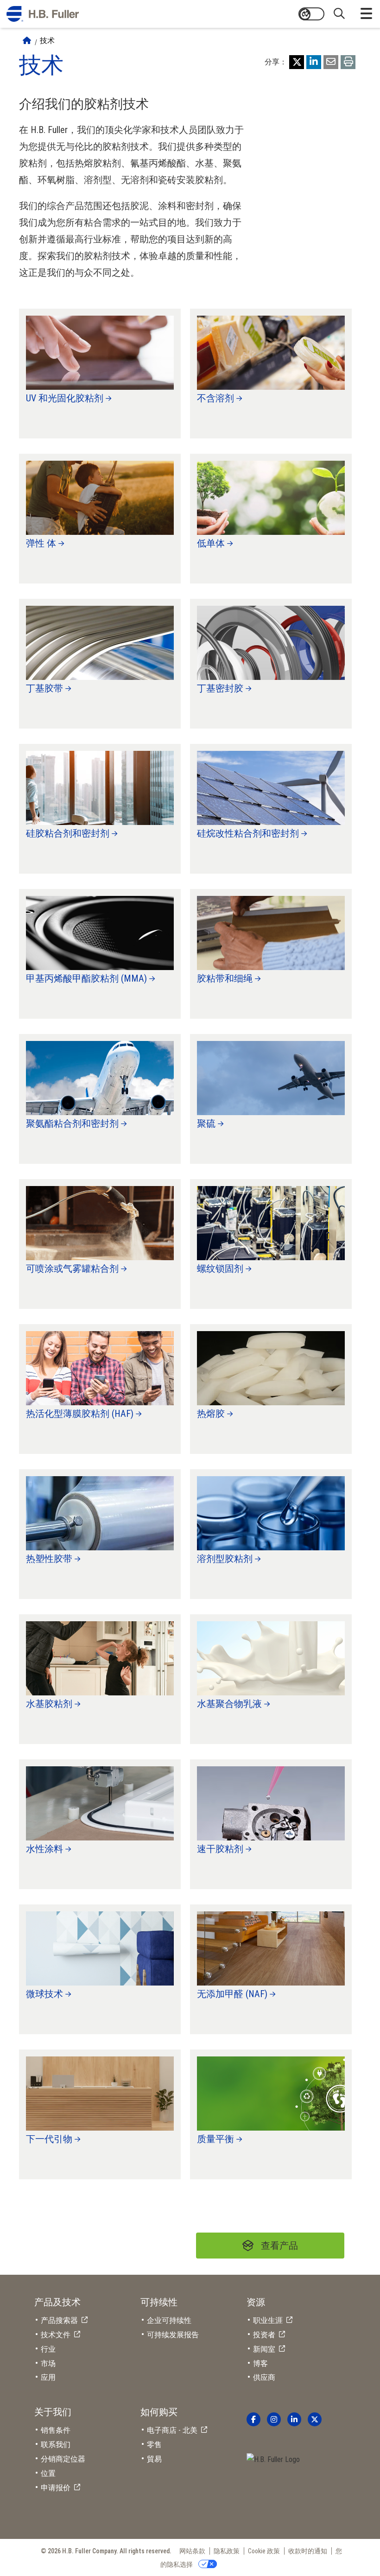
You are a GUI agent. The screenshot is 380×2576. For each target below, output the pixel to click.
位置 (48, 2473)
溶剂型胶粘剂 (225, 1559)
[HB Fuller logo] (43, 14)
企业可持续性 (169, 2320)
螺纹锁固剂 (220, 1269)
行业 (48, 2349)
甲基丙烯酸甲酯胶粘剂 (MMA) (86, 978)
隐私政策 (227, 2551)
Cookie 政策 (264, 2551)
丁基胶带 (44, 688)
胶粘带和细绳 (225, 978)
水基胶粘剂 (49, 1704)
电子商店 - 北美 (172, 2430)
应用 (48, 2377)
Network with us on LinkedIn (294, 2419)
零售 (154, 2445)
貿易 (154, 2459)
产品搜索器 (59, 2320)
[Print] (348, 62)
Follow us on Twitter (315, 2419)
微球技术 (44, 1994)
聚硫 (206, 1123)
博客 (260, 2363)
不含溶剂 (215, 398)
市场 (48, 2363)
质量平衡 (215, 2139)
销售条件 (56, 2430)
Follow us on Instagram (274, 2419)
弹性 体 (41, 543)
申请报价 (56, 2488)
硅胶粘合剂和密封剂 (68, 833)
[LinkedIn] (314, 62)
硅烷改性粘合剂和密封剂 (248, 833)
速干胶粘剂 (220, 1849)
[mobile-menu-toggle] (366, 14)
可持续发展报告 (173, 2335)
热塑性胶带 (49, 1559)
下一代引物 (49, 2139)
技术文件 (56, 2335)
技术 (47, 41)
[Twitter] (297, 62)
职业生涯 (268, 2320)
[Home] (27, 41)
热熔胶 (211, 1414)
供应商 (264, 2377)
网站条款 (192, 2551)
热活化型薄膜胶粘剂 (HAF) (80, 1414)
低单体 (211, 543)
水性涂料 (44, 1849)
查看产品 (279, 2246)
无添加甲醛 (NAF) (232, 1994)
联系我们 (56, 2445)
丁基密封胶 (220, 688)
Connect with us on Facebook (253, 2419)
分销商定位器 (63, 2459)
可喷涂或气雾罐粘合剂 (72, 1269)
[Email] (331, 62)
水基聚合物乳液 (229, 1704)
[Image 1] (273, 2460)
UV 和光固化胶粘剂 (65, 398)
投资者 (264, 2335)
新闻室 (264, 2349)
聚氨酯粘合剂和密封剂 (72, 1123)
